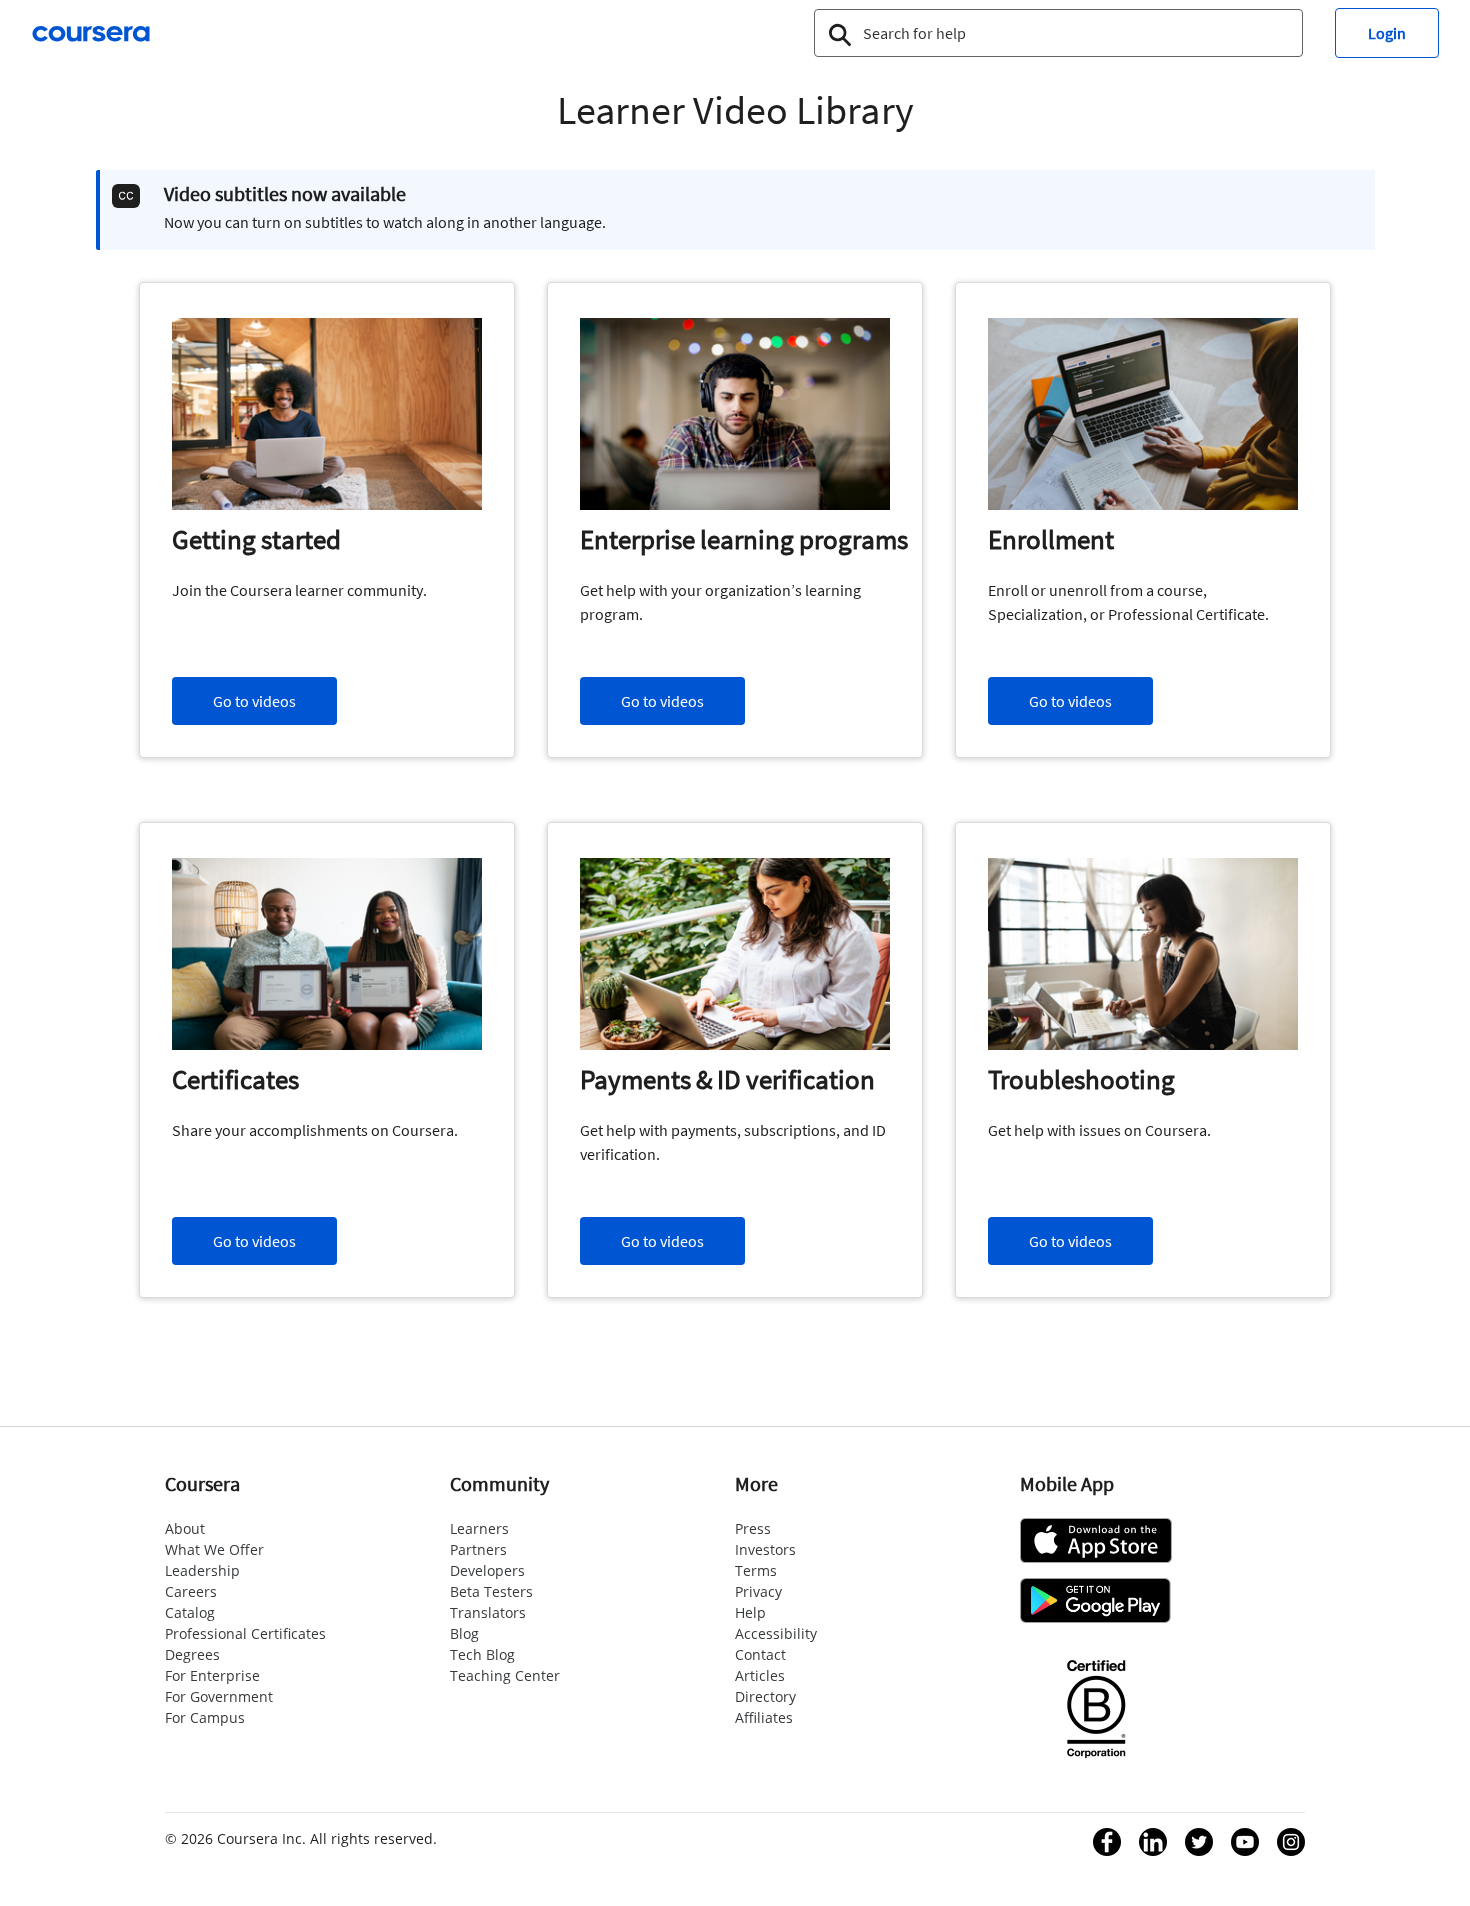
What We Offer (214, 1549)
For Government (219, 1696)
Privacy (758, 1591)
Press (753, 1528)
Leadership (202, 1570)
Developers (487, 1570)
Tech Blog (482, 1654)
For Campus (205, 1717)
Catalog (190, 1612)
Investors (765, 1549)
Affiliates (764, 1717)
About (185, 1528)
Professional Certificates (245, 1633)
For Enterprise (212, 1675)
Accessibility (776, 1633)
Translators (488, 1612)
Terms (756, 1570)
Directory (765, 1696)
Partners (478, 1549)
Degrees (192, 1654)
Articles (760, 1675)
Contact (760, 1654)
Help (750, 1612)
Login (1387, 33)
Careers (191, 1591)
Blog (464, 1633)
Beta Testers (491, 1591)
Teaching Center (505, 1675)
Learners (479, 1528)
